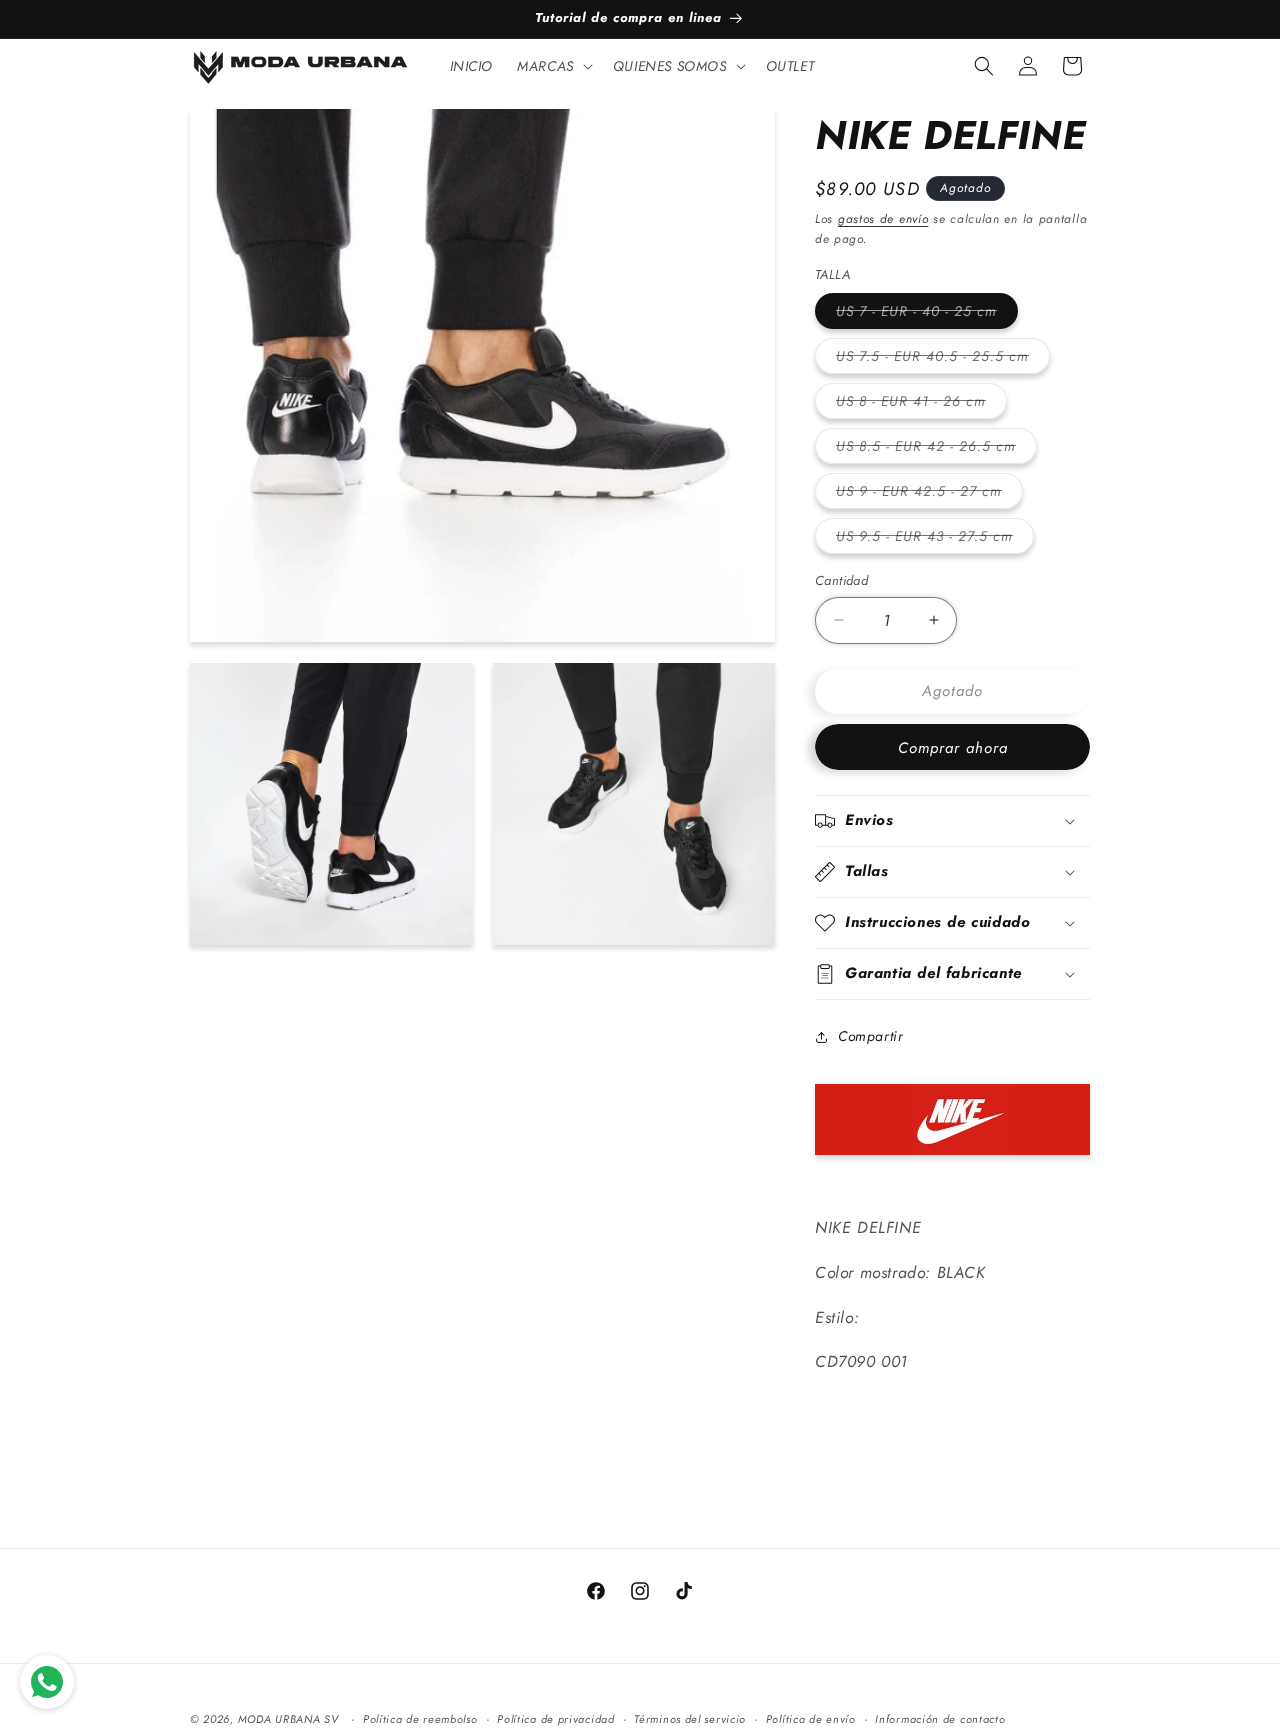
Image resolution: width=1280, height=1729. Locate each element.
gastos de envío (883, 219)
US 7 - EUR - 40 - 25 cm (927, 314)
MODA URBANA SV (288, 1719)
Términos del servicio (690, 1718)
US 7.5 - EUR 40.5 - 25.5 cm (943, 359)
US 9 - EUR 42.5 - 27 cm (929, 494)
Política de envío (811, 1718)
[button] (553, 66)
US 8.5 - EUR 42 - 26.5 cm (936, 449)
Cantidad (841, 580)
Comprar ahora (953, 748)
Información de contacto (940, 1718)
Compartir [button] (870, 1036)
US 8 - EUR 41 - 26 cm (921, 404)
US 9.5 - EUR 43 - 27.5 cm (935, 539)
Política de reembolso (420, 1718)
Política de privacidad (555, 1718)
